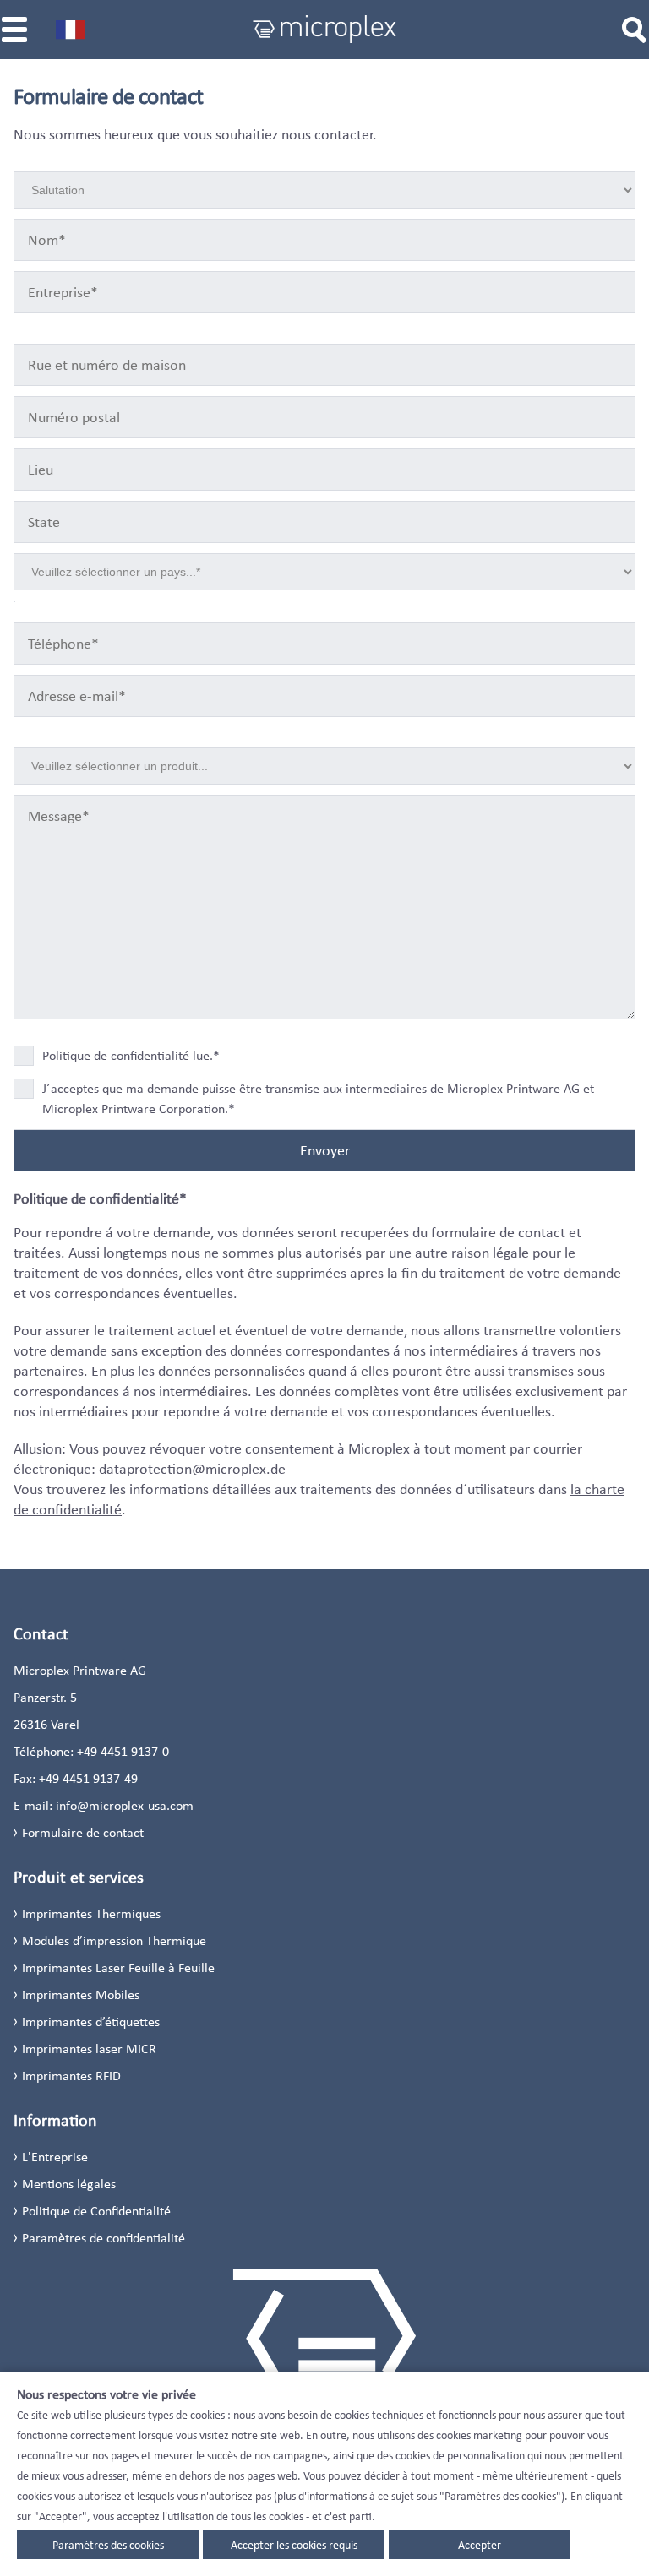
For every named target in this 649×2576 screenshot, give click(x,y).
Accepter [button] (480, 2545)
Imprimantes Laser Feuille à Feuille (118, 1967)
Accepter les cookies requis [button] (294, 2545)
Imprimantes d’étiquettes (91, 2022)
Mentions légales (69, 2184)
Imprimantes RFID (71, 2076)
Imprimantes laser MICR (89, 2049)
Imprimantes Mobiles (81, 1994)
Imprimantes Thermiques (91, 1913)
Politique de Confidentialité (96, 2211)
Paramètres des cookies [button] (108, 2545)
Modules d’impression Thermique (114, 1940)
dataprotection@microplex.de (192, 1469)
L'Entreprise (55, 2157)
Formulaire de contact (83, 1832)
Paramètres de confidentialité (104, 2238)
